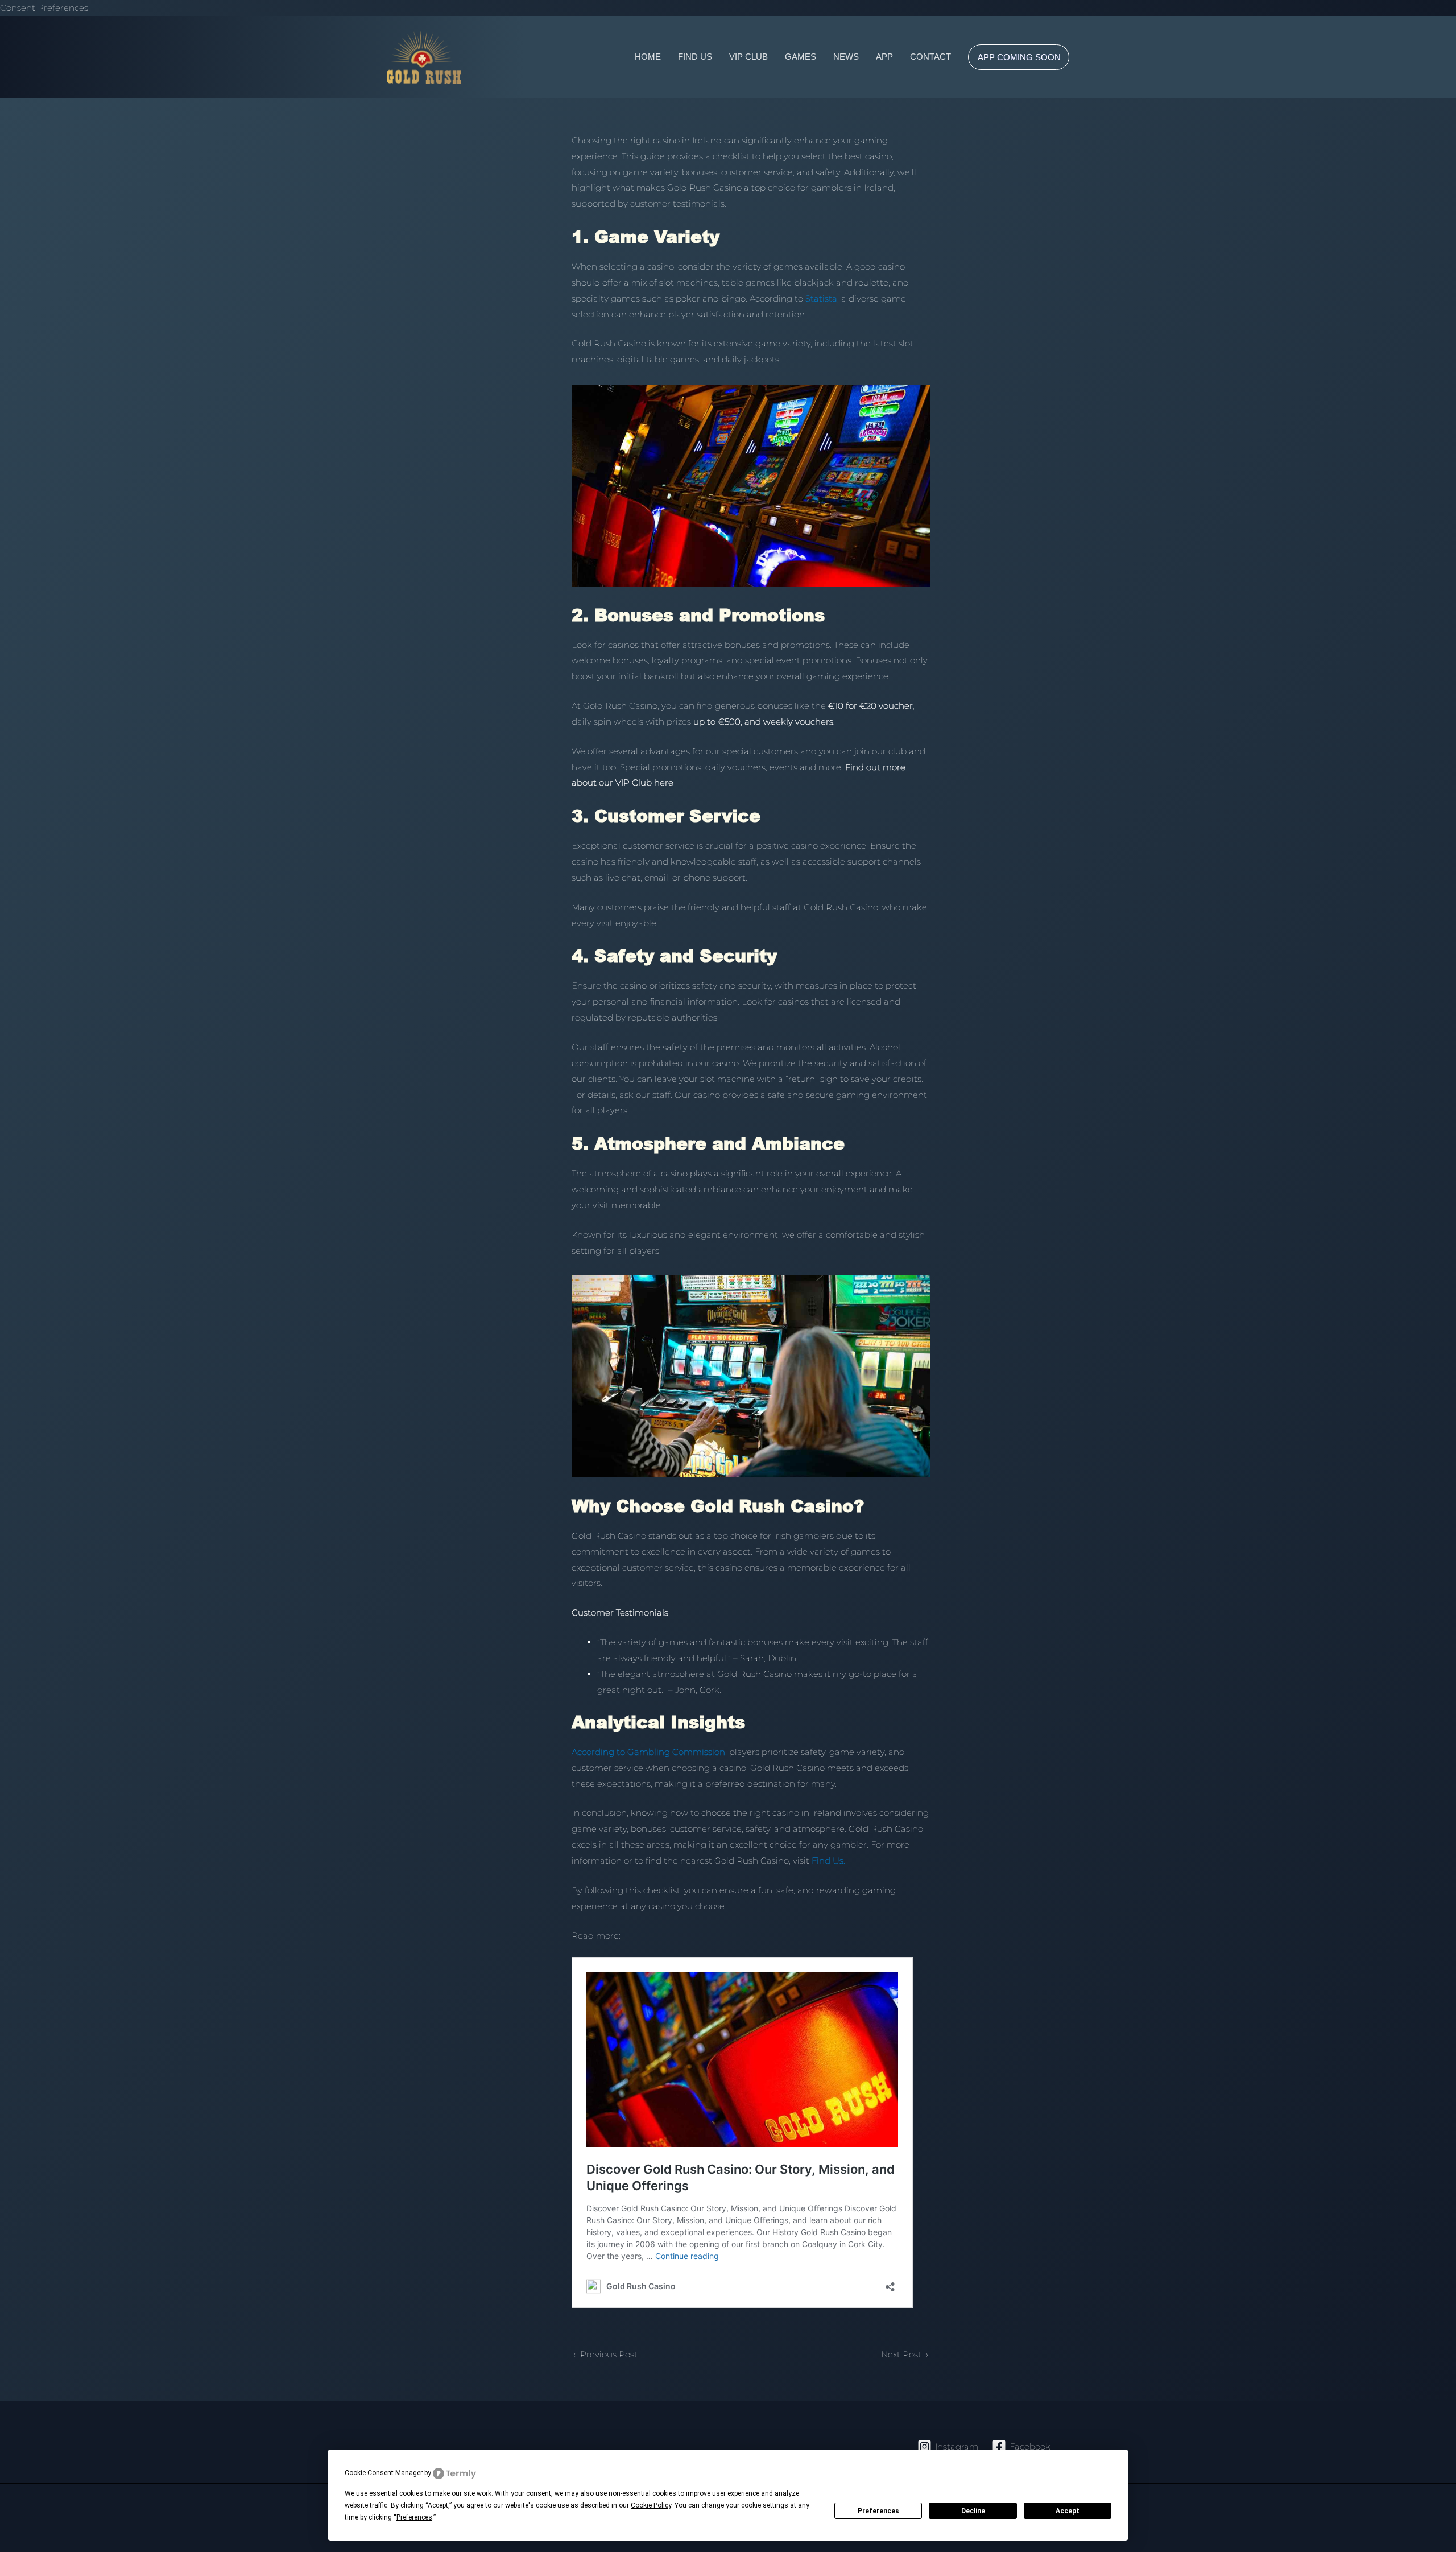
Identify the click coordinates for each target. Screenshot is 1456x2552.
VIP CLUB (748, 57)
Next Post (905, 2354)
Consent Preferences (44, 8)
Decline (973, 2511)
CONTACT (930, 57)
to (816, 298)
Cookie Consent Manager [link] (384, 2473)
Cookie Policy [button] (651, 2505)
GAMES (801, 57)
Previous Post (605, 2354)
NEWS (846, 57)
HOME (648, 57)
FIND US (695, 57)
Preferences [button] (414, 2517)
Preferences (878, 2511)
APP (884, 57)
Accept (1068, 2511)
